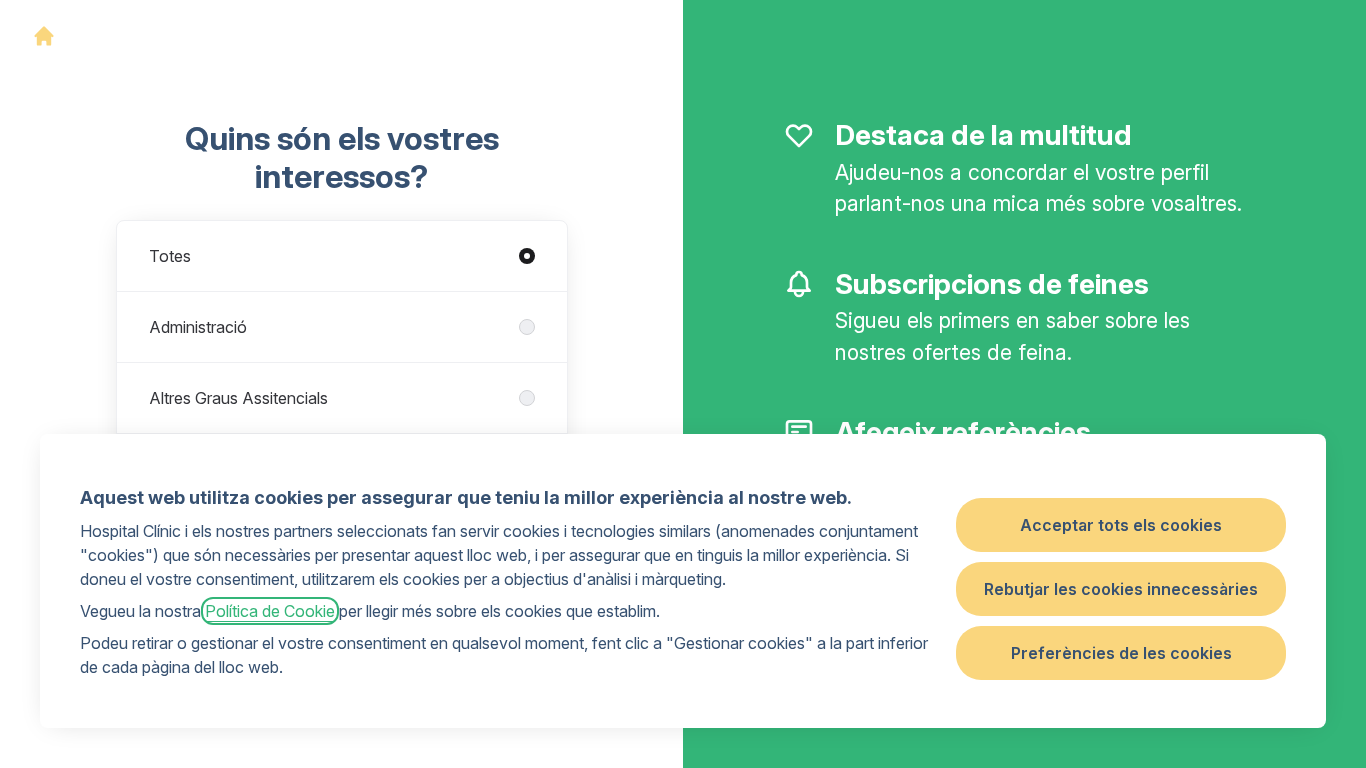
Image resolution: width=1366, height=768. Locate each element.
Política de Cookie (270, 611)
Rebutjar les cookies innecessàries (1121, 589)
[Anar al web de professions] (44, 36)
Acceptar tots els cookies (1121, 525)
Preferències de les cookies (1121, 653)
